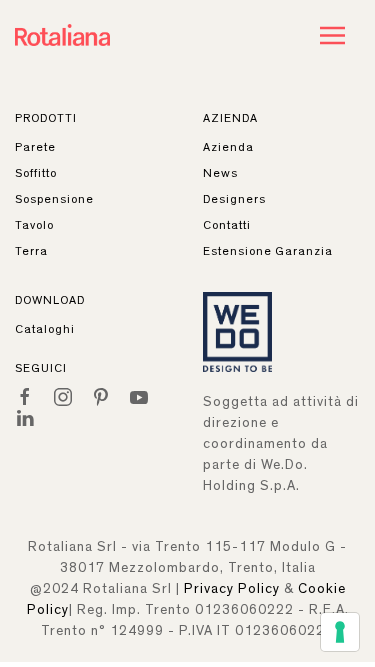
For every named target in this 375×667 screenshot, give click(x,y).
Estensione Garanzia (268, 251)
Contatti (227, 225)
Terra (31, 251)
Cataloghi (45, 329)
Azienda (228, 147)
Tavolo (34, 225)
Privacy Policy (232, 589)
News (220, 173)
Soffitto (36, 173)
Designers (234, 199)
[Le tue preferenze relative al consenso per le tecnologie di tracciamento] (340, 632)
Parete (35, 147)
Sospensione (54, 199)
